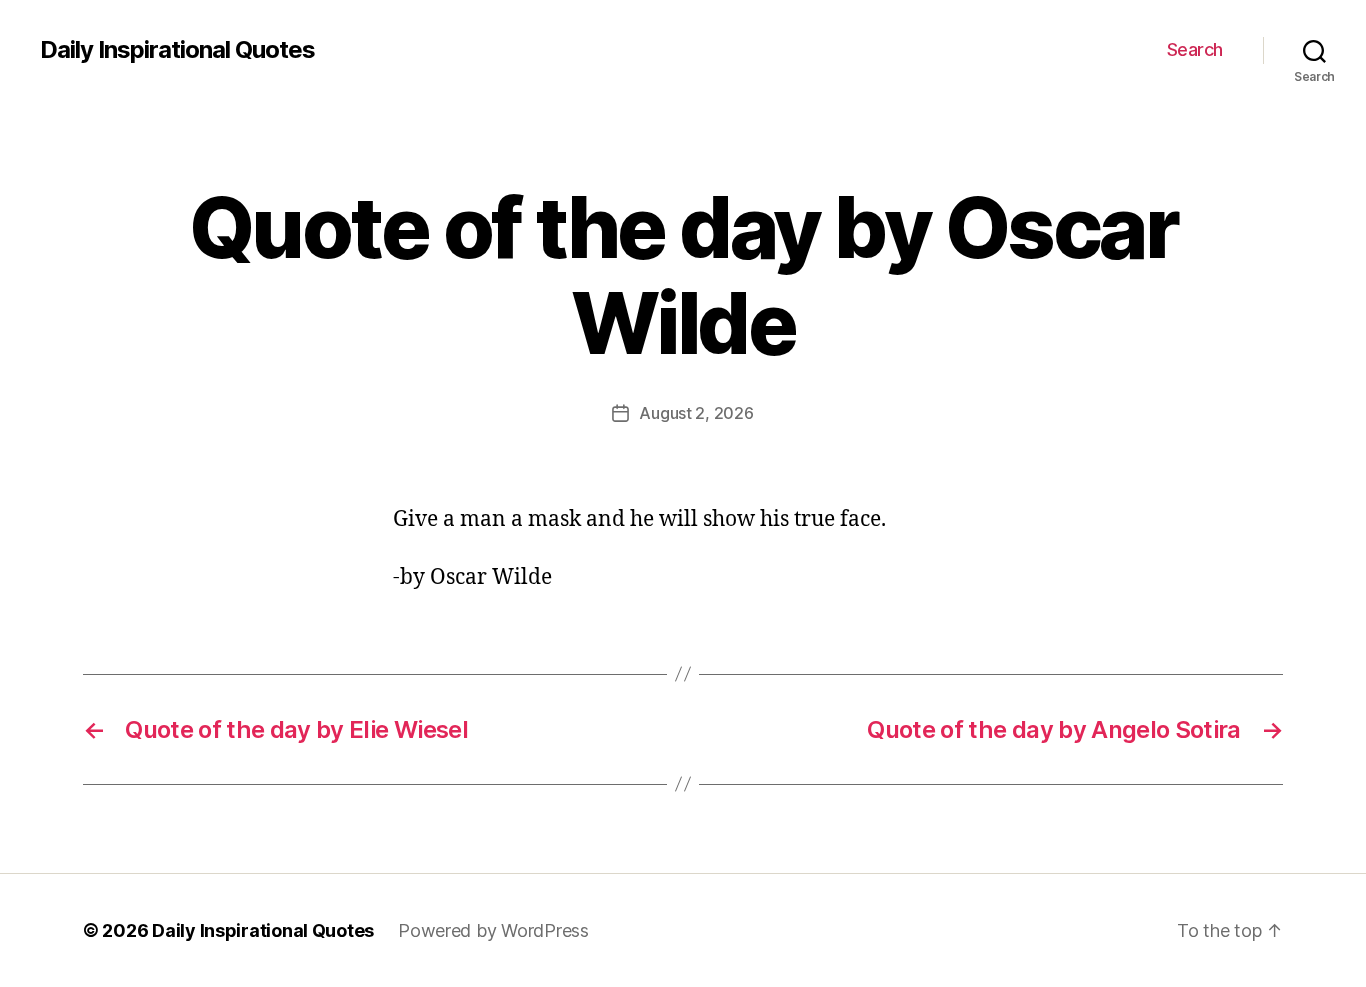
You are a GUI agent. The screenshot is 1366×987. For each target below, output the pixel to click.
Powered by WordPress (493, 930)
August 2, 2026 (696, 413)
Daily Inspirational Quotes (177, 50)
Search (1195, 49)
